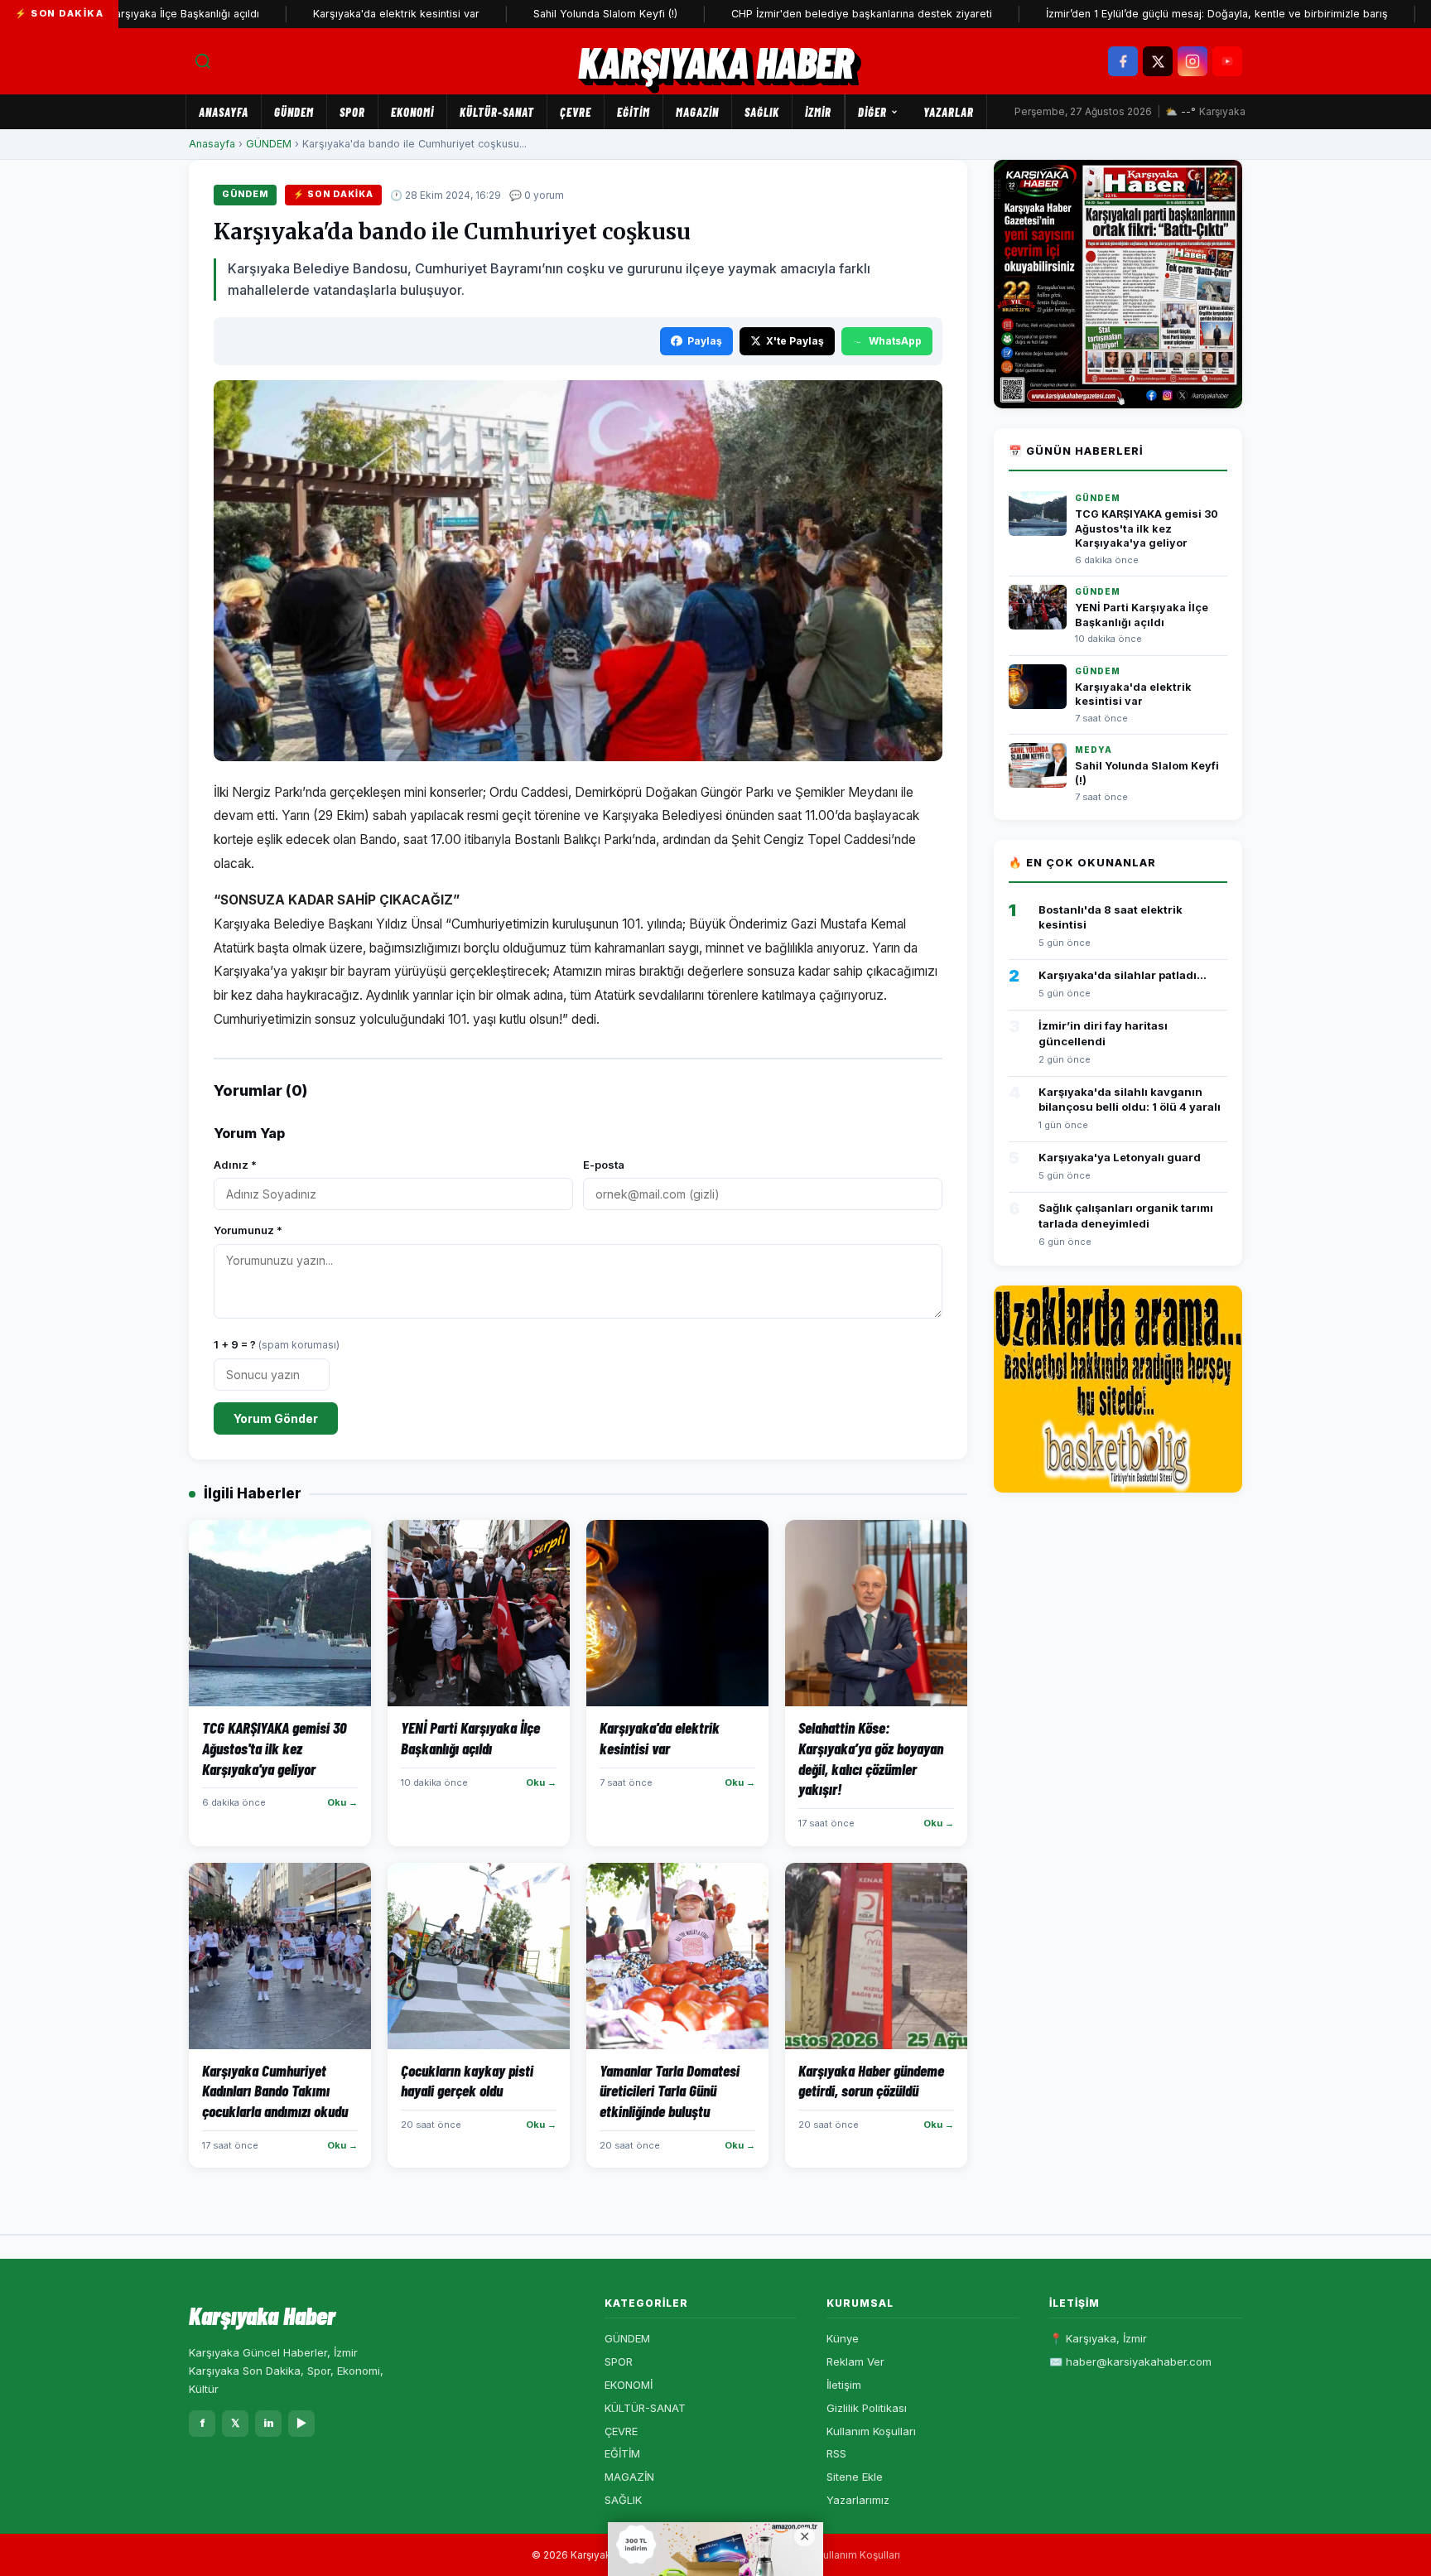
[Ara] (203, 61)
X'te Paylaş (795, 341)
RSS (836, 2453)
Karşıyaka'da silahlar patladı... (1123, 975)
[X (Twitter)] (1158, 61)
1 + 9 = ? (277, 1344)
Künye (843, 2338)
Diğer (872, 112)
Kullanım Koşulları (871, 2431)
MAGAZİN (697, 112)
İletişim (844, 2385)
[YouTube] (1227, 61)
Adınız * (235, 1165)
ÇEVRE (576, 112)
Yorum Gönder (276, 1418)
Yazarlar (949, 112)
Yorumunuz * (248, 1230)
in (269, 2423)
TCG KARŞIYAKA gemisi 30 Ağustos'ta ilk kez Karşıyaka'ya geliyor (1147, 528)
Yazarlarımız (858, 2500)
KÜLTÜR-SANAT (497, 112)
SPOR (352, 112)
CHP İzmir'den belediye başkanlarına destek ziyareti (789, 14)
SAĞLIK (762, 112)
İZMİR (818, 112)
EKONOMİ (412, 112)
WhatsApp (895, 341)
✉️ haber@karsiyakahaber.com (1130, 2361)
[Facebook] (1123, 61)
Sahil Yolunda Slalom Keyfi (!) (532, 14)
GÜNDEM (294, 112)
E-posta (604, 1165)
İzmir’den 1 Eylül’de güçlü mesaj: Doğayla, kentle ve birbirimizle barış (1144, 14)
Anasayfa (224, 112)
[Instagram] (1192, 61)
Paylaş (705, 341)
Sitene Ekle (855, 2477)
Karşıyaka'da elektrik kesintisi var (323, 14)
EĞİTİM (634, 112)
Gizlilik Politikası (867, 2408)
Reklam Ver (855, 2361)
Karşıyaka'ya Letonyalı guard (1120, 1157)
